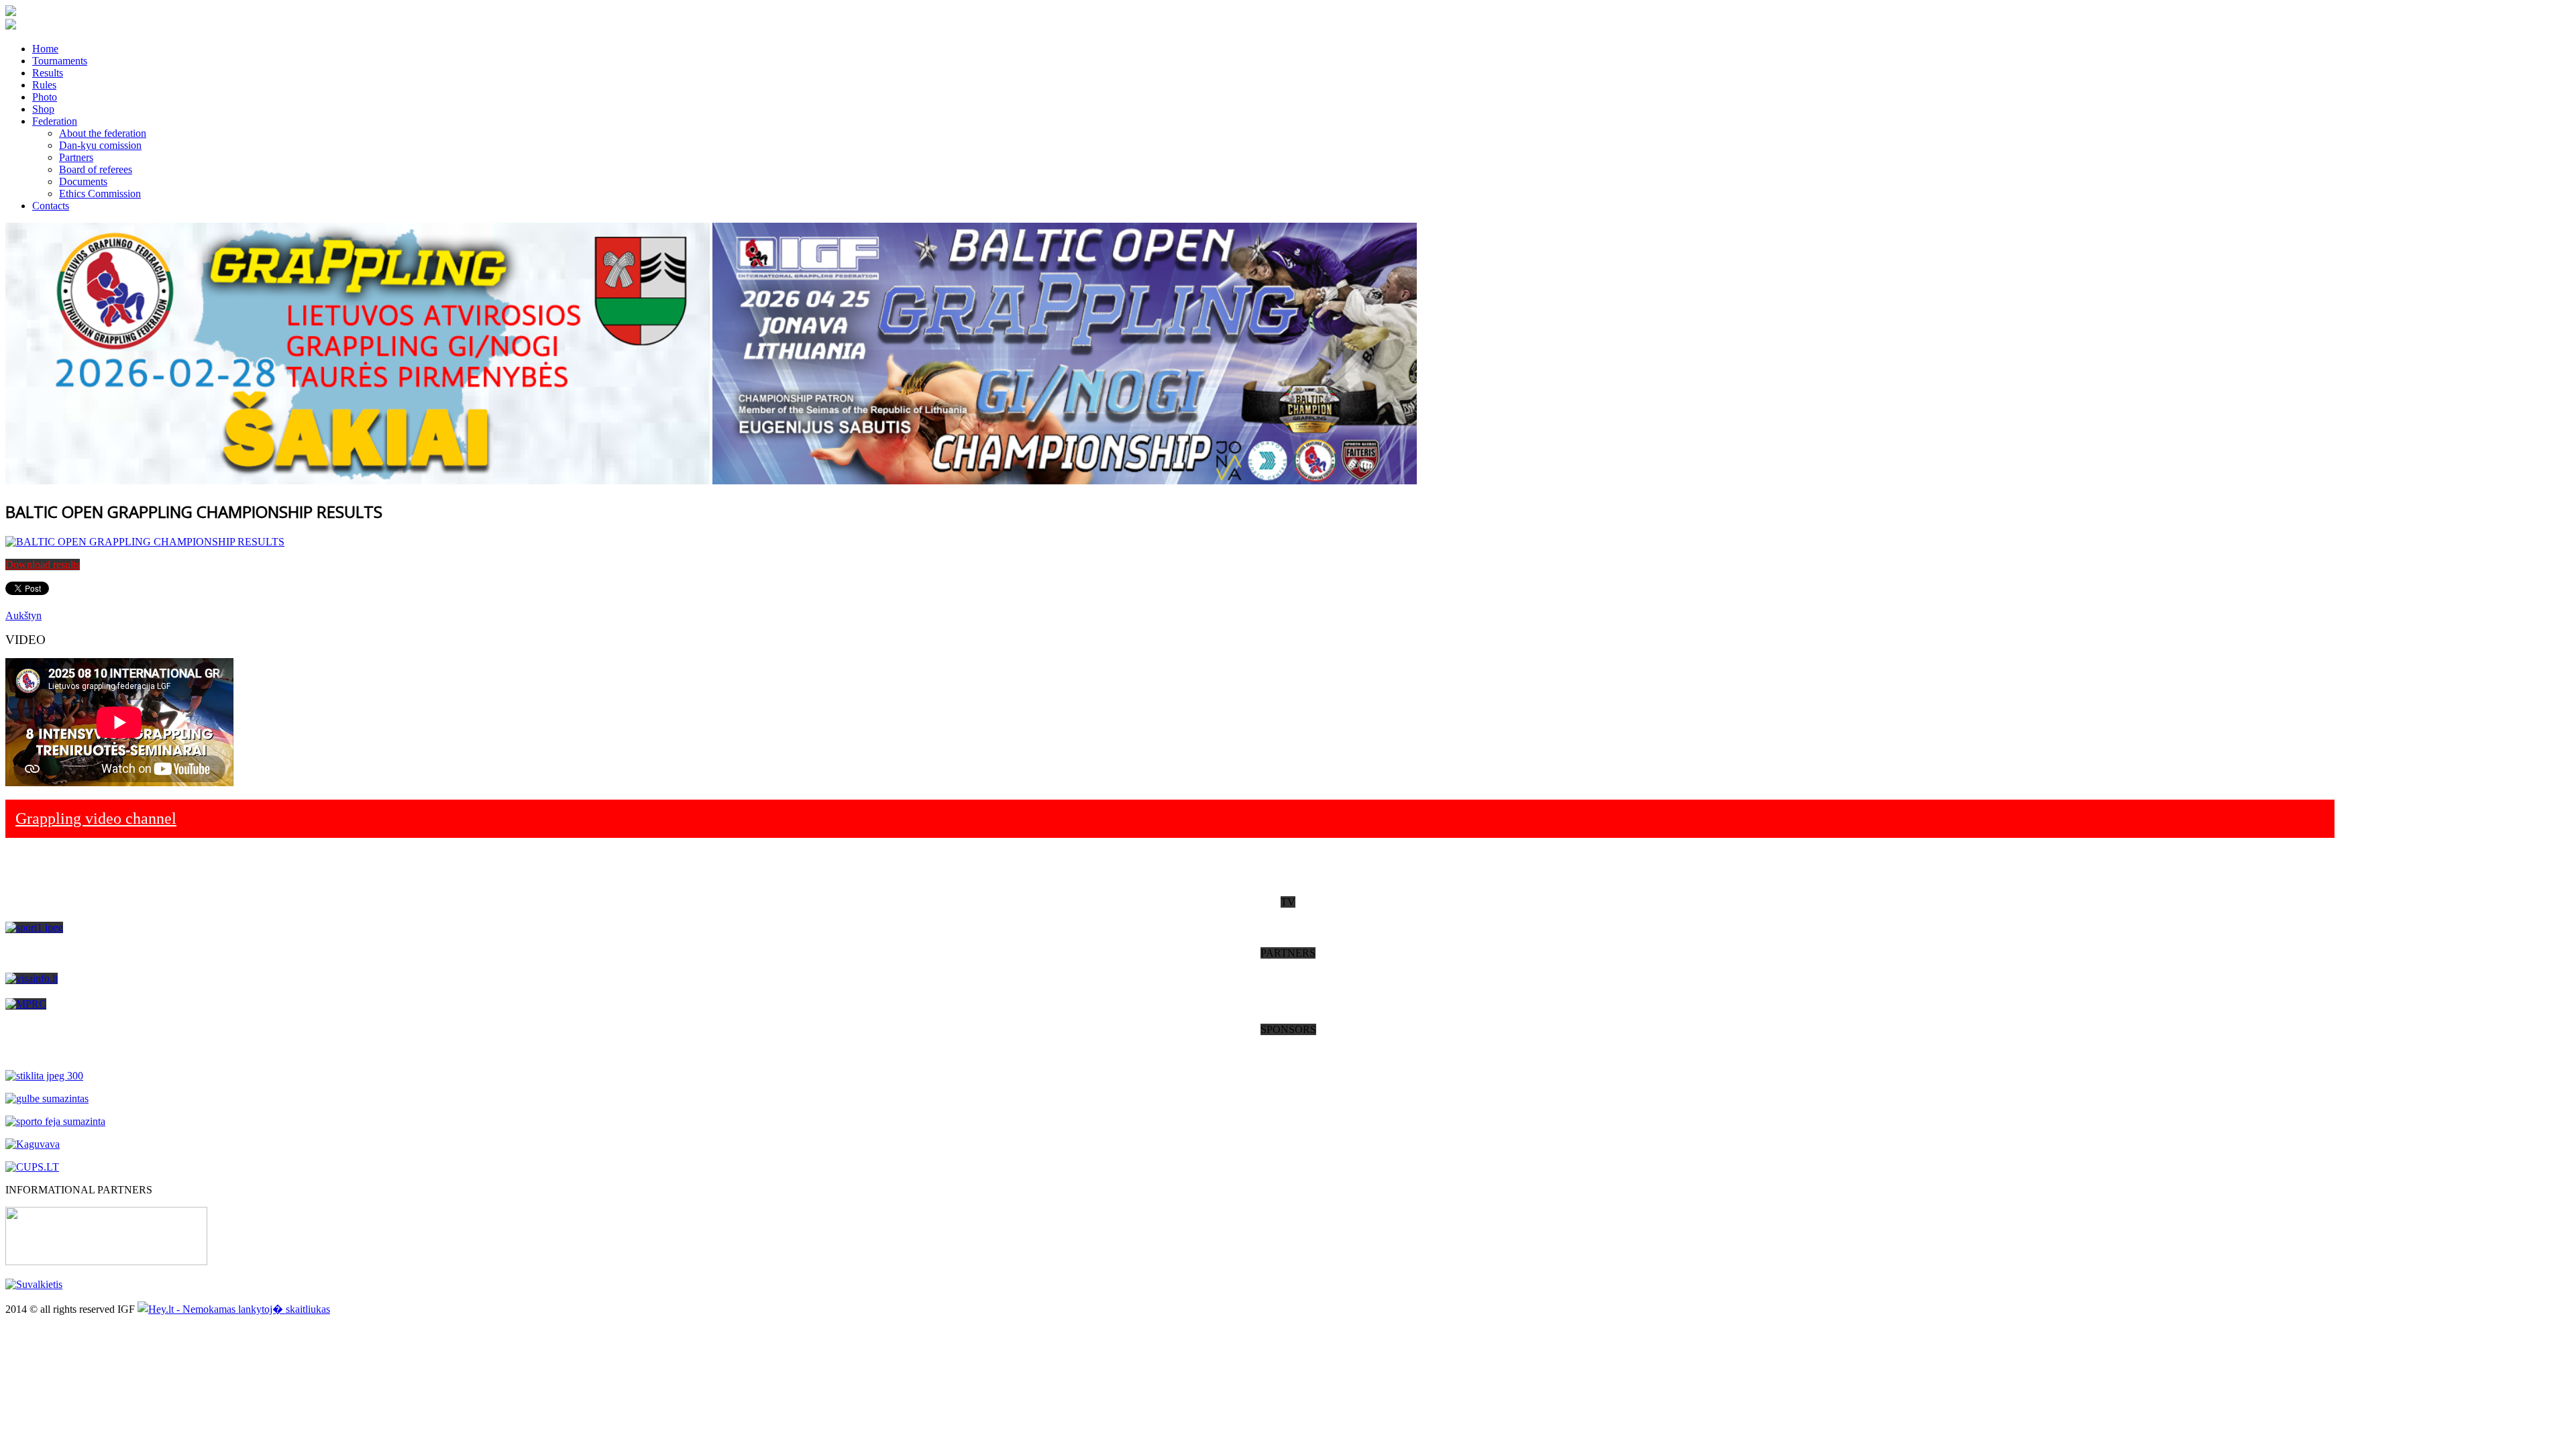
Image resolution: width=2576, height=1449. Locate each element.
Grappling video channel (96, 818)
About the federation (103, 133)
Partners (76, 157)
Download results (43, 565)
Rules (44, 85)
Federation (55, 121)
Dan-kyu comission (100, 145)
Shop (43, 109)
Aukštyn (23, 615)
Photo (45, 97)
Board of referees (96, 169)
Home (45, 49)
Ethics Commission (100, 194)
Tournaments (60, 61)
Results (48, 73)
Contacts (51, 206)
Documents (83, 181)
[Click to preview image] (145, 542)
